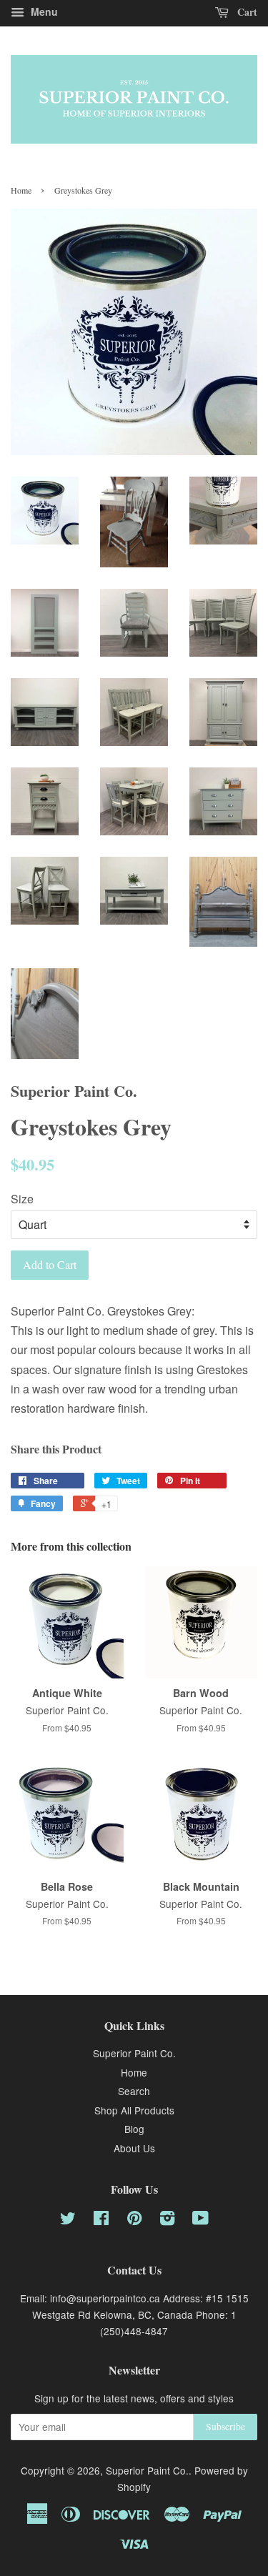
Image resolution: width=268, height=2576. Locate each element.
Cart (246, 12)
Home (21, 190)
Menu (43, 11)
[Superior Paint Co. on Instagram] (167, 2220)
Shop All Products (134, 2110)
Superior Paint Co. (134, 2053)
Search (134, 2091)
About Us (134, 2148)
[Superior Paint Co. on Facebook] (101, 2220)
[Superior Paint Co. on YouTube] (200, 2220)
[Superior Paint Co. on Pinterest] (134, 2220)
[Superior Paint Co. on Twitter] (68, 2220)
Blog (134, 2129)
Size (22, 1199)
